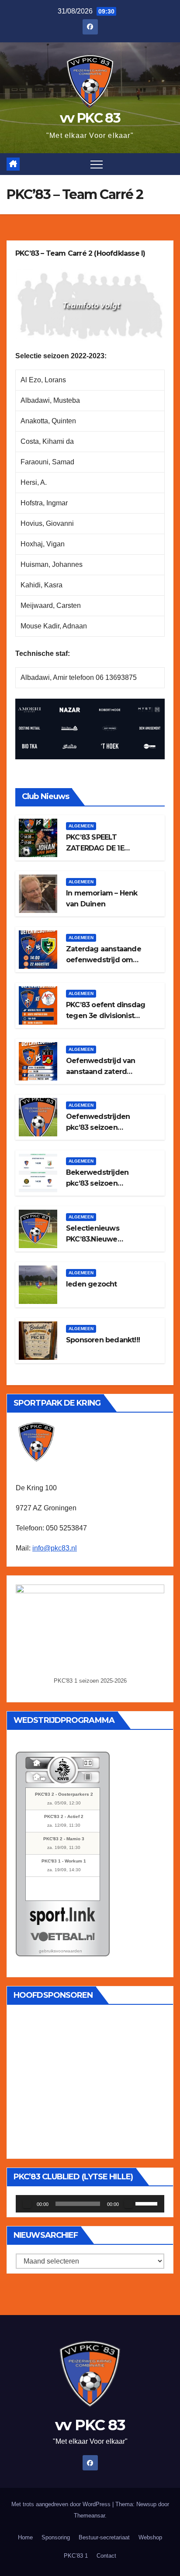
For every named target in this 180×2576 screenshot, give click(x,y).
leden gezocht (92, 1284)
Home (25, 2537)
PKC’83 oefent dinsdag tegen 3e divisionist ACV (106, 1016)
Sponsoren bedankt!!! (103, 1340)
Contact (106, 2556)
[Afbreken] (128, 2204)
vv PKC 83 (90, 118)
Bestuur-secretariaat (104, 2537)
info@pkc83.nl (55, 1548)
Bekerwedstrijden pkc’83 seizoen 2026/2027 (97, 1183)
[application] (90, 2204)
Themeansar (89, 2516)
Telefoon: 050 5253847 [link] (51, 1528)
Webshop (150, 2537)
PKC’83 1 (76, 2556)
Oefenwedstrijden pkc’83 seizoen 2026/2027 (98, 1127)
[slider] (148, 2203)
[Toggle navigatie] (97, 164)
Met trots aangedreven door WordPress (62, 2504)
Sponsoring (56, 2537)
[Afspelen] (27, 2204)
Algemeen (81, 826)
